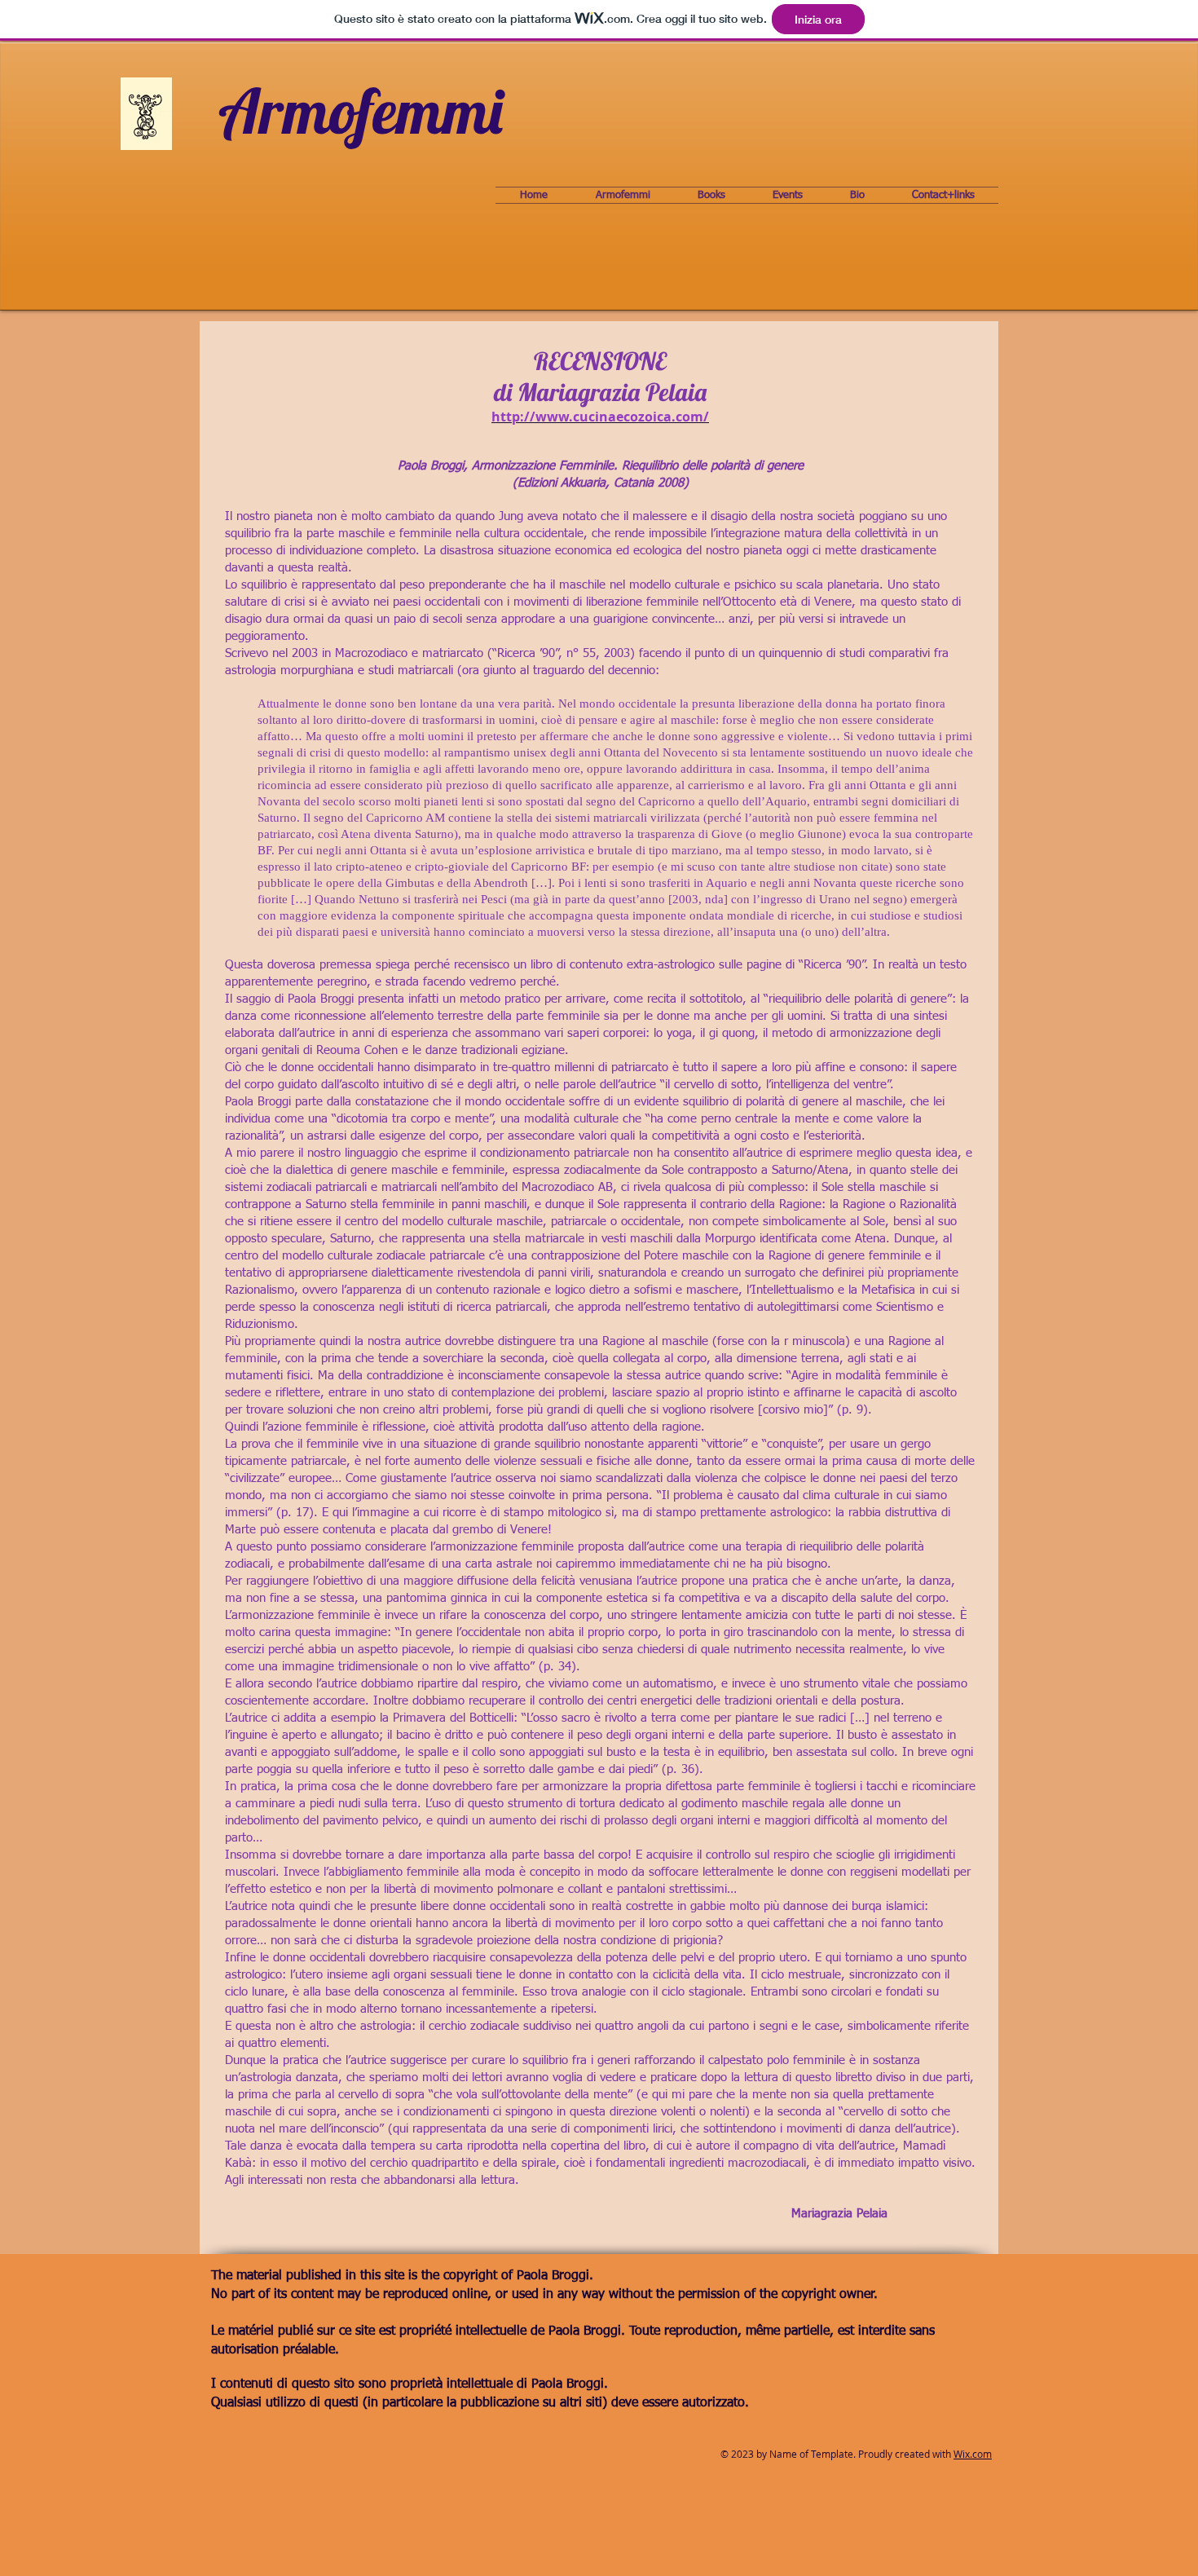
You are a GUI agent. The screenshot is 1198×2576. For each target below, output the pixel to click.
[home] (362, 118)
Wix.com (973, 2454)
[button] (623, 195)
